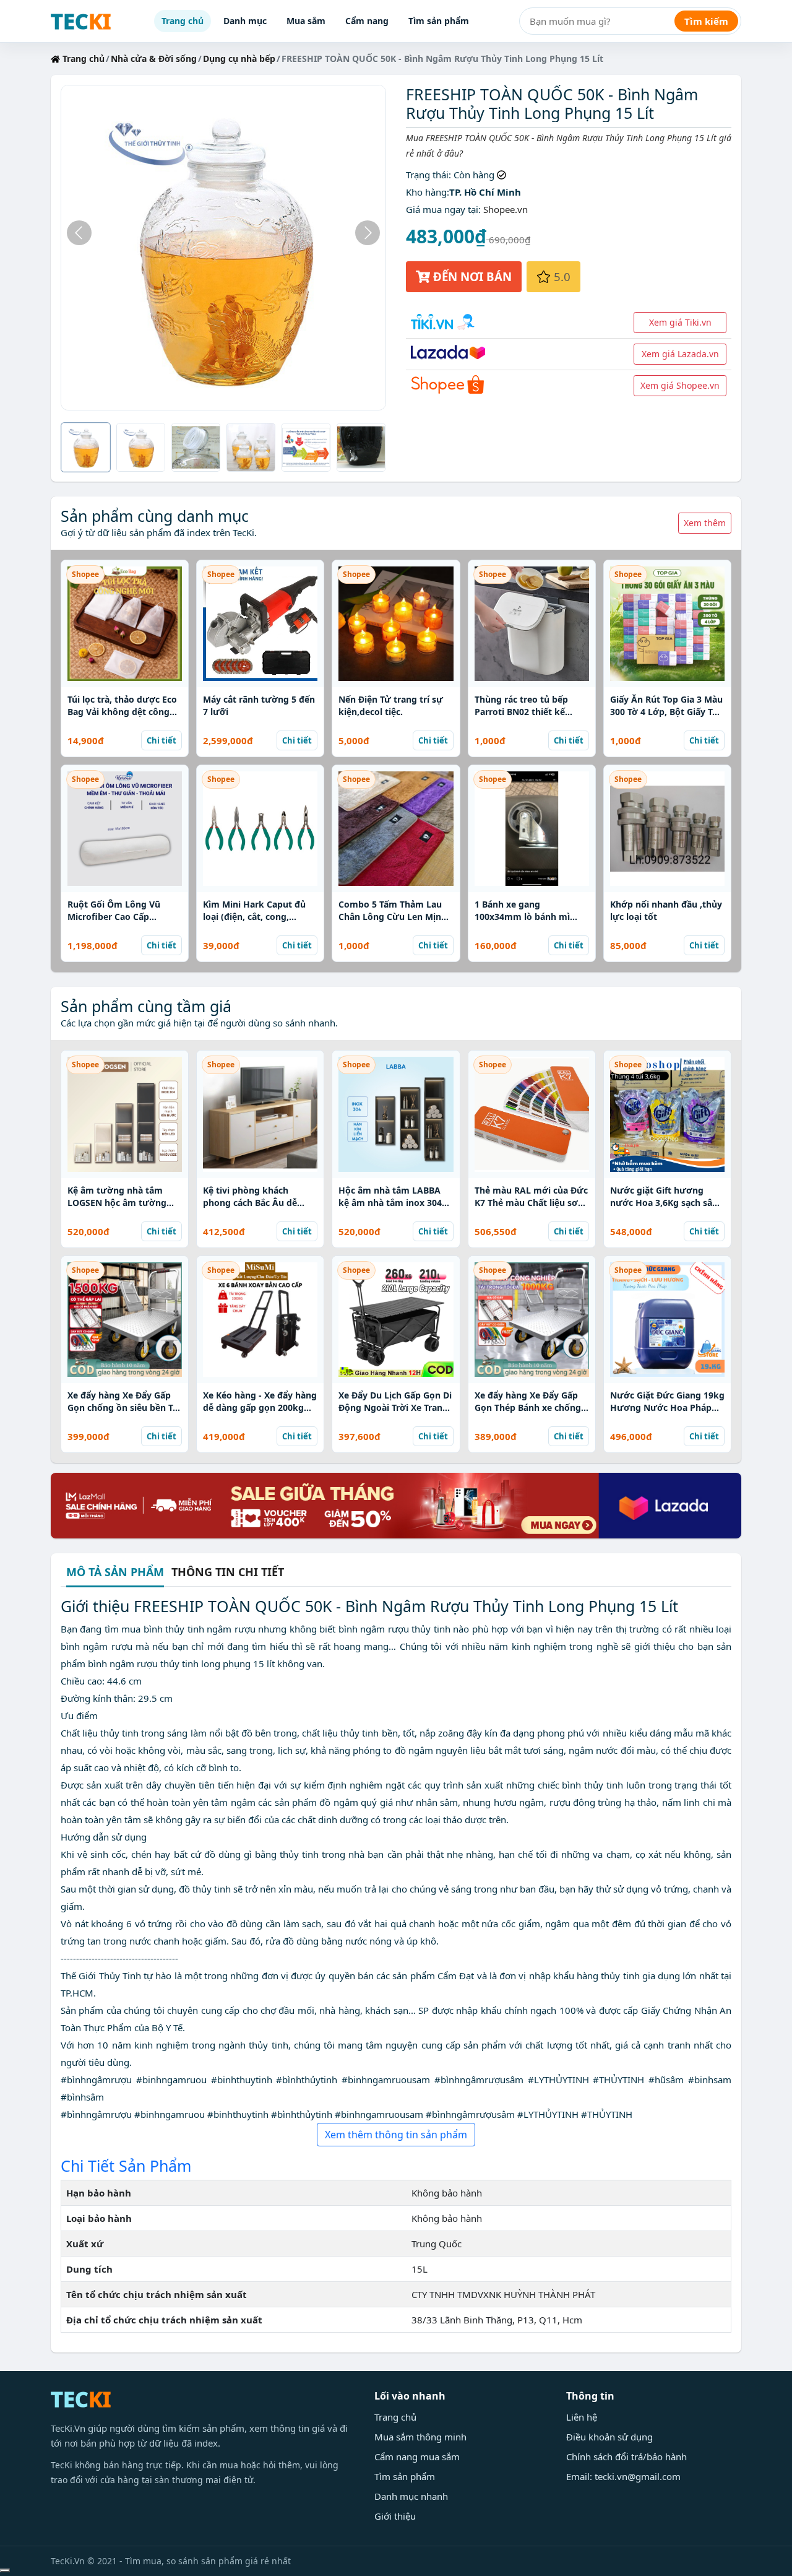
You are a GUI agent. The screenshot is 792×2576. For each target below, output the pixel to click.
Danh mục (245, 21)
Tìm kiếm (706, 21)
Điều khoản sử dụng (609, 2437)
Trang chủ (183, 21)
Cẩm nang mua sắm (417, 2457)
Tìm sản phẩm (439, 21)
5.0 (561, 276)
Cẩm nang (367, 21)
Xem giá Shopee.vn (680, 385)
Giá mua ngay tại (442, 209)
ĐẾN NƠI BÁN (471, 276)
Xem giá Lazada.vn (680, 354)
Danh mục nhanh (411, 2496)
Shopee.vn (506, 209)
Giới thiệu (395, 2516)
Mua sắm (306, 21)
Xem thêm (705, 523)
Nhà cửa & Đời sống (154, 59)
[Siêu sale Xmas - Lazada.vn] (396, 1504)
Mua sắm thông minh (420, 2437)
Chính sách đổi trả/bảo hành (626, 2457)
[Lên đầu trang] (5, 2570)
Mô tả (115, 1573)
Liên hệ (582, 2417)
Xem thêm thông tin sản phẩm (396, 2135)
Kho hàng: (428, 192)
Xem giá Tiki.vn (680, 322)
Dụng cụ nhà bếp (239, 59)
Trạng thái (427, 175)
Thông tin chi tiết (228, 1572)
